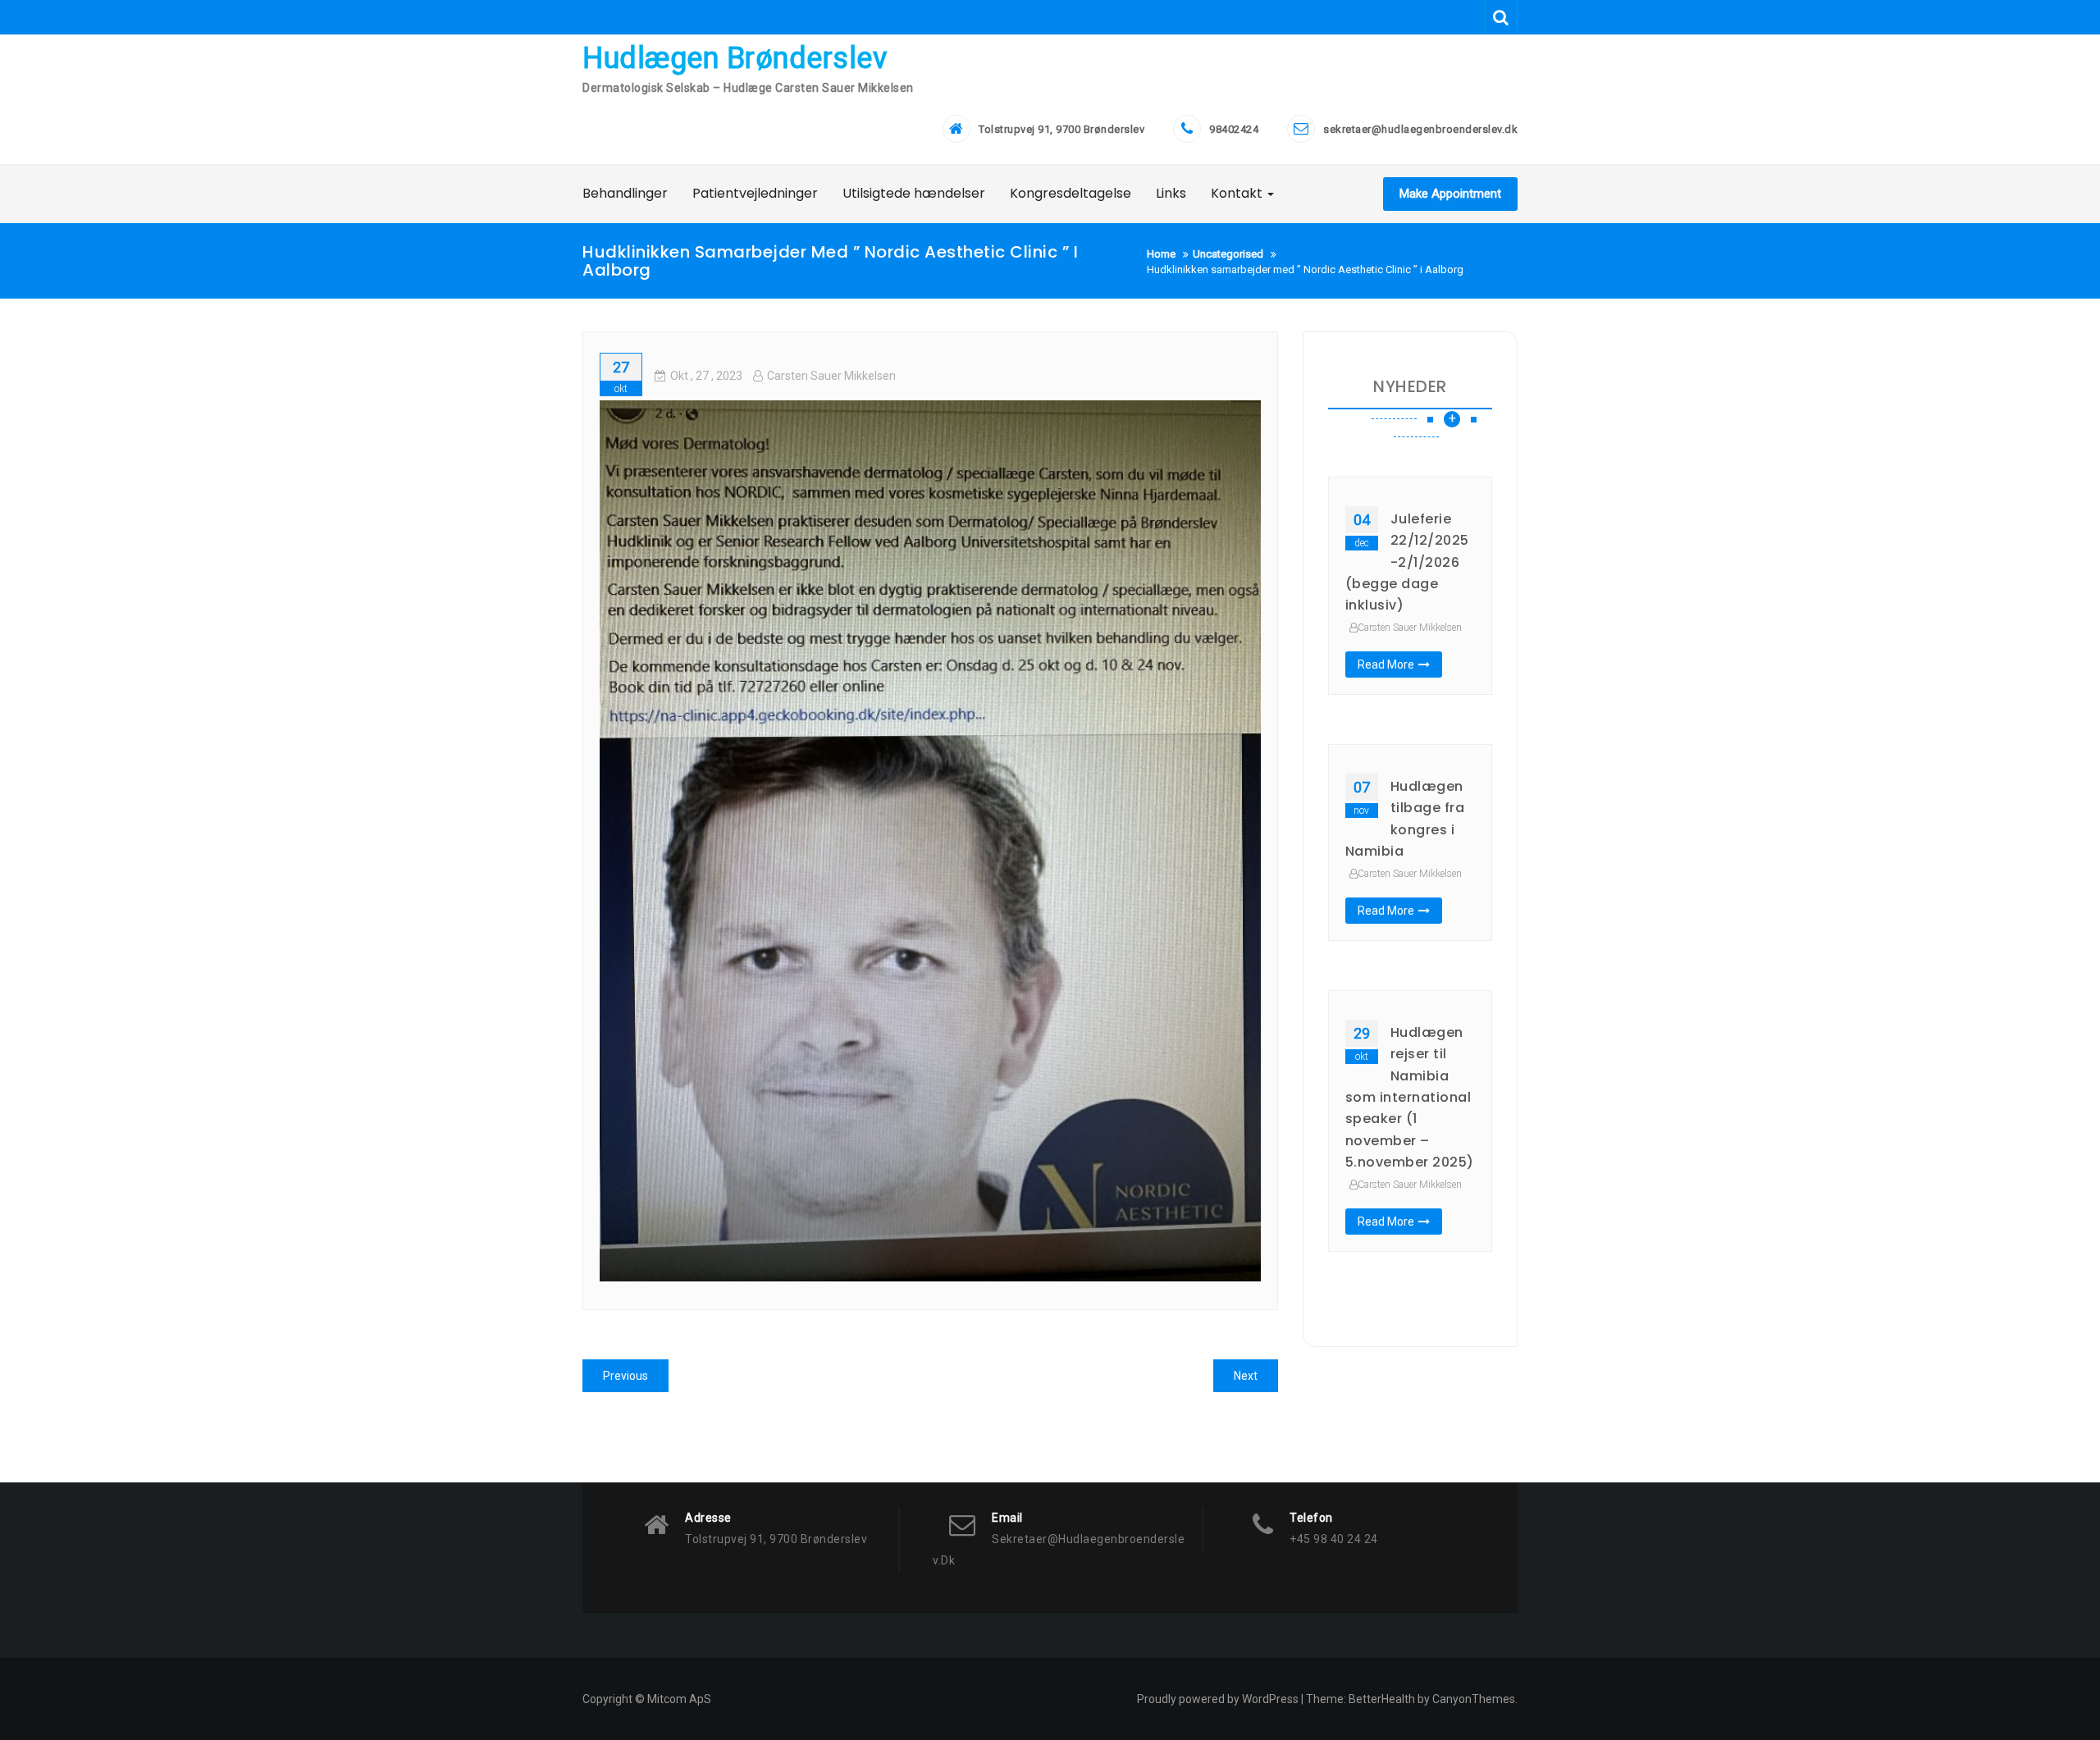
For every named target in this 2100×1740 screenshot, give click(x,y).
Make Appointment (1450, 194)
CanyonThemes (1474, 1699)
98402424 (1234, 129)
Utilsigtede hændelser (914, 193)
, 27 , (706, 376)
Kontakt (1238, 193)
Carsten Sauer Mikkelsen (831, 376)
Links (1171, 193)
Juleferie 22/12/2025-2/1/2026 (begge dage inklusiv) (1407, 562)
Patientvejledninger (755, 193)
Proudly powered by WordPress (1218, 1699)
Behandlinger (625, 193)
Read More (1386, 664)
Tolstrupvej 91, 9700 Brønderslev (1061, 129)
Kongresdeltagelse (1071, 193)
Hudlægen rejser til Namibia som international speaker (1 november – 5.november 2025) (1410, 1097)
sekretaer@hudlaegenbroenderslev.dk (1420, 129)
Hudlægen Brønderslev (735, 58)
